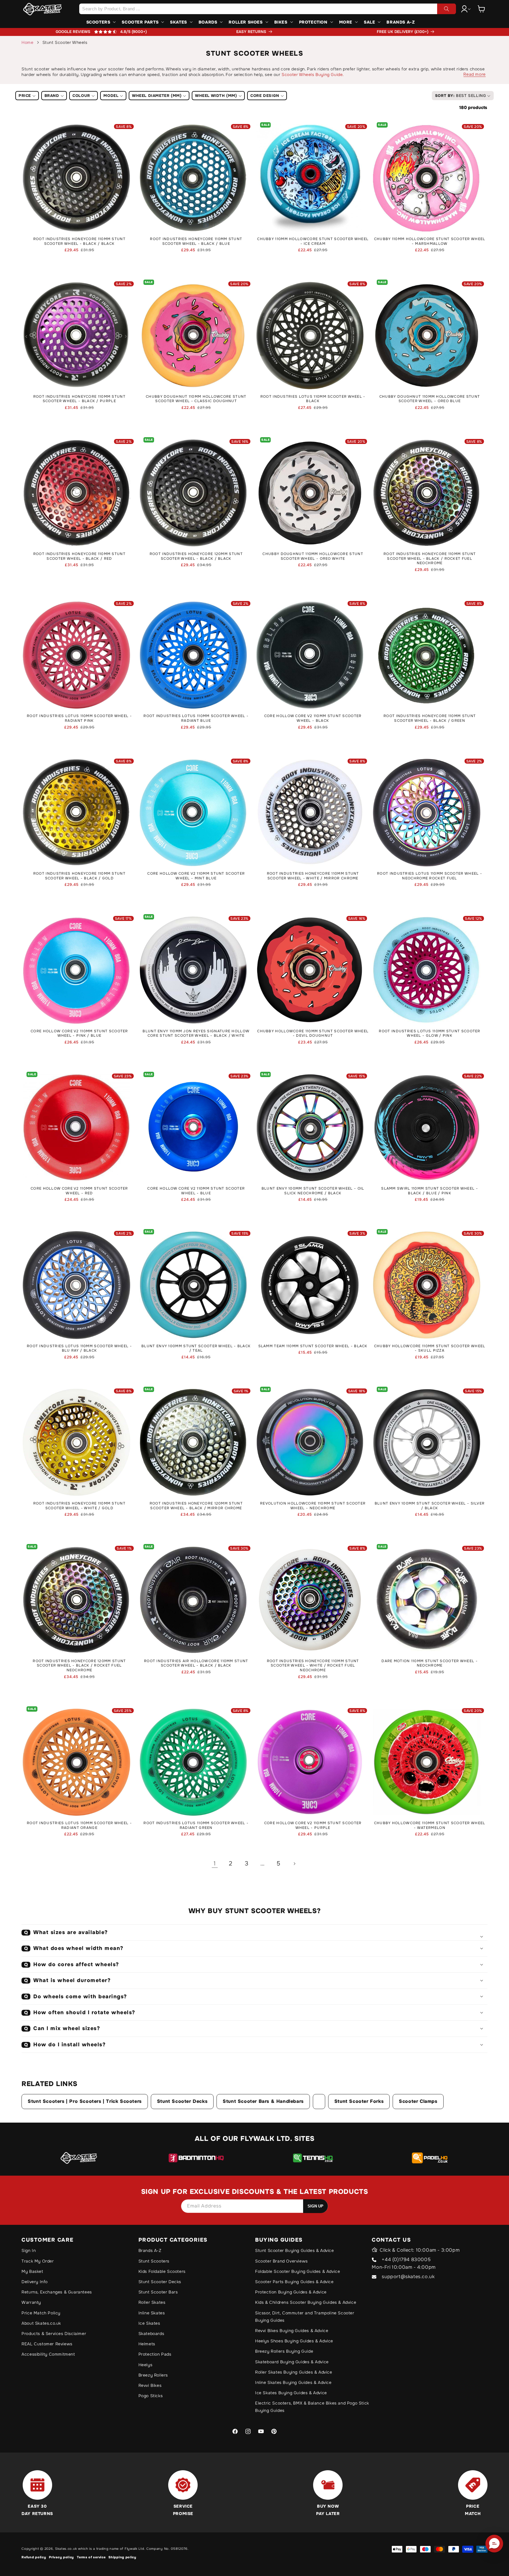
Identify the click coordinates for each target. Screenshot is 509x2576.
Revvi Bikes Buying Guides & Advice (292, 2331)
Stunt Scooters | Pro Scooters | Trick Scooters (85, 2101)
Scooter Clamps (418, 2101)
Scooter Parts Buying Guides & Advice (294, 2282)
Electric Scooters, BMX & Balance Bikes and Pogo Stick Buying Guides (312, 2407)
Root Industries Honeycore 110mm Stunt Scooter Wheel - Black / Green (430, 718)
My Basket (32, 2271)
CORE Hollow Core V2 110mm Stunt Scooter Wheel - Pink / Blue (79, 1034)
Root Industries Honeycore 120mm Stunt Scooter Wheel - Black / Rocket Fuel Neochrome (79, 1666)
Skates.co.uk (66, 2549)
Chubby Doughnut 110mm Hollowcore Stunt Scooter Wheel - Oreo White (313, 556)
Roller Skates (152, 2302)
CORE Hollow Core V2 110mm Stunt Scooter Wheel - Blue (196, 1191)
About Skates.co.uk (41, 2323)
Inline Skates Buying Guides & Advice (293, 2382)
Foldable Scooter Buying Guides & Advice (298, 2271)
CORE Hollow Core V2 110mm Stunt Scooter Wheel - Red (79, 1191)
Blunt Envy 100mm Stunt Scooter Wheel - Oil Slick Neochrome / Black (313, 1191)
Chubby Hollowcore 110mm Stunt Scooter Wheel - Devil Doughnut (313, 1034)
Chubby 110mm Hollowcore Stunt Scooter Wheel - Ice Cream (313, 241)
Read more (474, 74)
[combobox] (267, 9)
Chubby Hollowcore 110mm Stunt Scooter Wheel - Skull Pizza (430, 1349)
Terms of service (91, 2557)
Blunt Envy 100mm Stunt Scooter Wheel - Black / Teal (196, 1349)
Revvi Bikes (150, 2385)
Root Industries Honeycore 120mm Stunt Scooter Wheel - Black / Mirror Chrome (196, 1506)
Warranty (31, 2302)
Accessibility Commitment (48, 2354)
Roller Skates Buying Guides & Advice (294, 2372)
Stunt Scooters (154, 2261)
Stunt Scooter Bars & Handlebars (263, 2101)
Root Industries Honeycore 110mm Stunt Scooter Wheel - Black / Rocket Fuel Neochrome (430, 559)
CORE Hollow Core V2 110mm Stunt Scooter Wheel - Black (313, 718)
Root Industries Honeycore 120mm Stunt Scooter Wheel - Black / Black (196, 556)
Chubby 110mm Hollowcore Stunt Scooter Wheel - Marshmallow (430, 241)
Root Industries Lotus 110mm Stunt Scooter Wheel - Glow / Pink (429, 1034)
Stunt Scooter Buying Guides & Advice (295, 2250)
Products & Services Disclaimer (54, 2334)
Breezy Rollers (153, 2375)
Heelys (146, 2365)
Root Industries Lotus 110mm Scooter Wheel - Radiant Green (196, 1826)
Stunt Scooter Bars (158, 2292)
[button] (481, 9)
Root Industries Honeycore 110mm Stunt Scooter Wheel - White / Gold (79, 1506)
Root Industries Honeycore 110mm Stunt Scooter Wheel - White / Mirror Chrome (313, 876)
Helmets (147, 2344)
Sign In (29, 2250)
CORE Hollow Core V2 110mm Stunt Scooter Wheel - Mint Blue (196, 876)
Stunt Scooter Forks (359, 2101)
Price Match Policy (41, 2313)
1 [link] (215, 1864)
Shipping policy (122, 2557)
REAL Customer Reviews (47, 2344)
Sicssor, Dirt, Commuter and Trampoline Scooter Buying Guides (305, 2317)
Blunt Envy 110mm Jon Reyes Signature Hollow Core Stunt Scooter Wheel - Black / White (196, 1034)
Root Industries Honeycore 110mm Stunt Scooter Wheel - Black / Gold (79, 876)
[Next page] (294, 1864)
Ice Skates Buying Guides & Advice (291, 2393)
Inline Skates (152, 2313)
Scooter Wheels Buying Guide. (313, 75)
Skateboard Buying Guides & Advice (292, 2362)
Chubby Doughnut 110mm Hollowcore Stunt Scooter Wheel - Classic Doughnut (196, 399)
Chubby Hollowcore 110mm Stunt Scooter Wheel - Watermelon (430, 1826)
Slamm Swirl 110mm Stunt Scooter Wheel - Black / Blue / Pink (430, 1191)
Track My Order (38, 2261)
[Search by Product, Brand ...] (447, 9)
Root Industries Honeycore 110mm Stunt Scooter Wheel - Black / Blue (196, 241)
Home (27, 42)
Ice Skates (149, 2323)
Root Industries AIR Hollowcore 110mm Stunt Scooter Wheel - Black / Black (196, 1663)
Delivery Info (35, 2282)
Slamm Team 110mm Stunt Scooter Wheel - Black (313, 1346)
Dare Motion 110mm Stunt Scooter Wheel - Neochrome (430, 1663)
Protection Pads (155, 2354)
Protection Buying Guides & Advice (291, 2292)
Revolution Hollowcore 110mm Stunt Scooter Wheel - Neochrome (313, 1506)
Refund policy (34, 2557)
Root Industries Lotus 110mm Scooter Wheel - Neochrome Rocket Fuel (430, 876)
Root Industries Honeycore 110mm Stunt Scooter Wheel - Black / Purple (79, 399)
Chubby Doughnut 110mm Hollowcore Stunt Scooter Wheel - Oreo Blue (430, 399)
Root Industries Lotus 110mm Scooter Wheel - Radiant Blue (196, 718)
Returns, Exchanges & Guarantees (57, 2292)
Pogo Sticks (151, 2396)
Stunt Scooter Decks (182, 2101)
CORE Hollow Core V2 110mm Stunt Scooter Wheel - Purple (313, 1826)
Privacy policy (61, 2557)
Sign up (315, 2206)
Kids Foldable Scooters (162, 2271)
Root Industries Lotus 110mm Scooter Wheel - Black (313, 399)
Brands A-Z (150, 2250)
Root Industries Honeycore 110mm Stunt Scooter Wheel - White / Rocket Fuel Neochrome (313, 1666)
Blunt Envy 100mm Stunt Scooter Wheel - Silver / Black (430, 1506)
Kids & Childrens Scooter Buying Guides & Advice (306, 2302)
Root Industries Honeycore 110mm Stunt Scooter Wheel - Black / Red (79, 556)
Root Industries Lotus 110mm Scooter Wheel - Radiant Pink (79, 718)
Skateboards (151, 2334)
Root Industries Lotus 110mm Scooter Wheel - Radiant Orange (79, 1826)
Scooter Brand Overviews (281, 2261)
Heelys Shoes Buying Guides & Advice (294, 2341)
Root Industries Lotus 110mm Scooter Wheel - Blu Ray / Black (79, 1349)
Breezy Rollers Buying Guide (284, 2351)
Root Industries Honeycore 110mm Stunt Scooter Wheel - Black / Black (79, 241)
